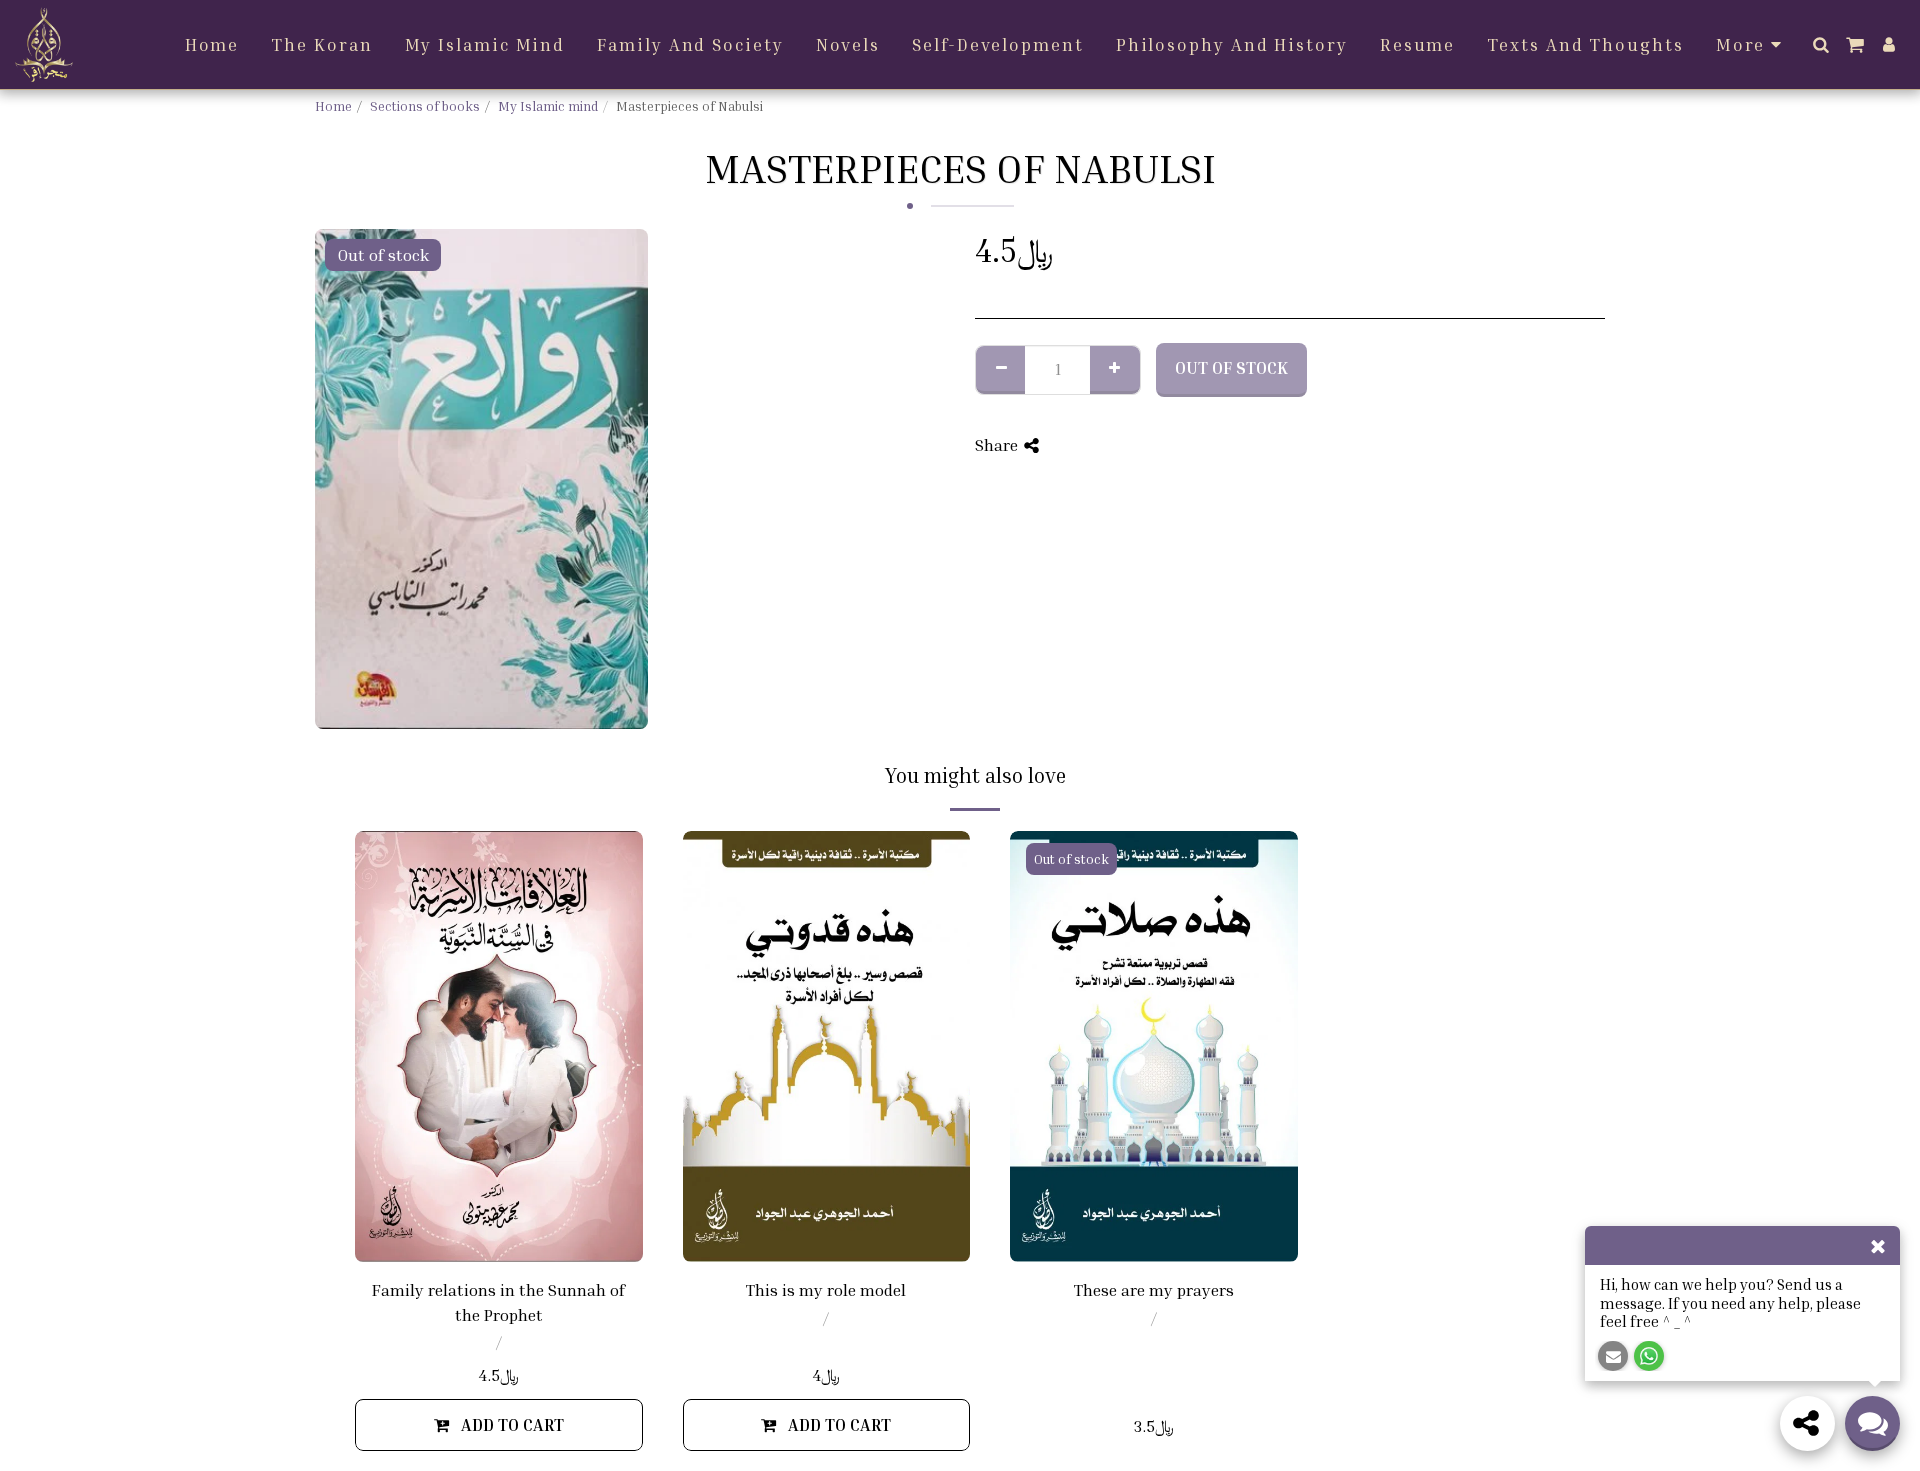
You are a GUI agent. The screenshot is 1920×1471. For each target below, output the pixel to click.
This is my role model (826, 1290)
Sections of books (425, 106)
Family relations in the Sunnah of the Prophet (498, 1302)
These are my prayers (1154, 1290)
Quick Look (499, 1236)
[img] (499, 1046)
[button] (1820, 44)
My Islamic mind (548, 106)
